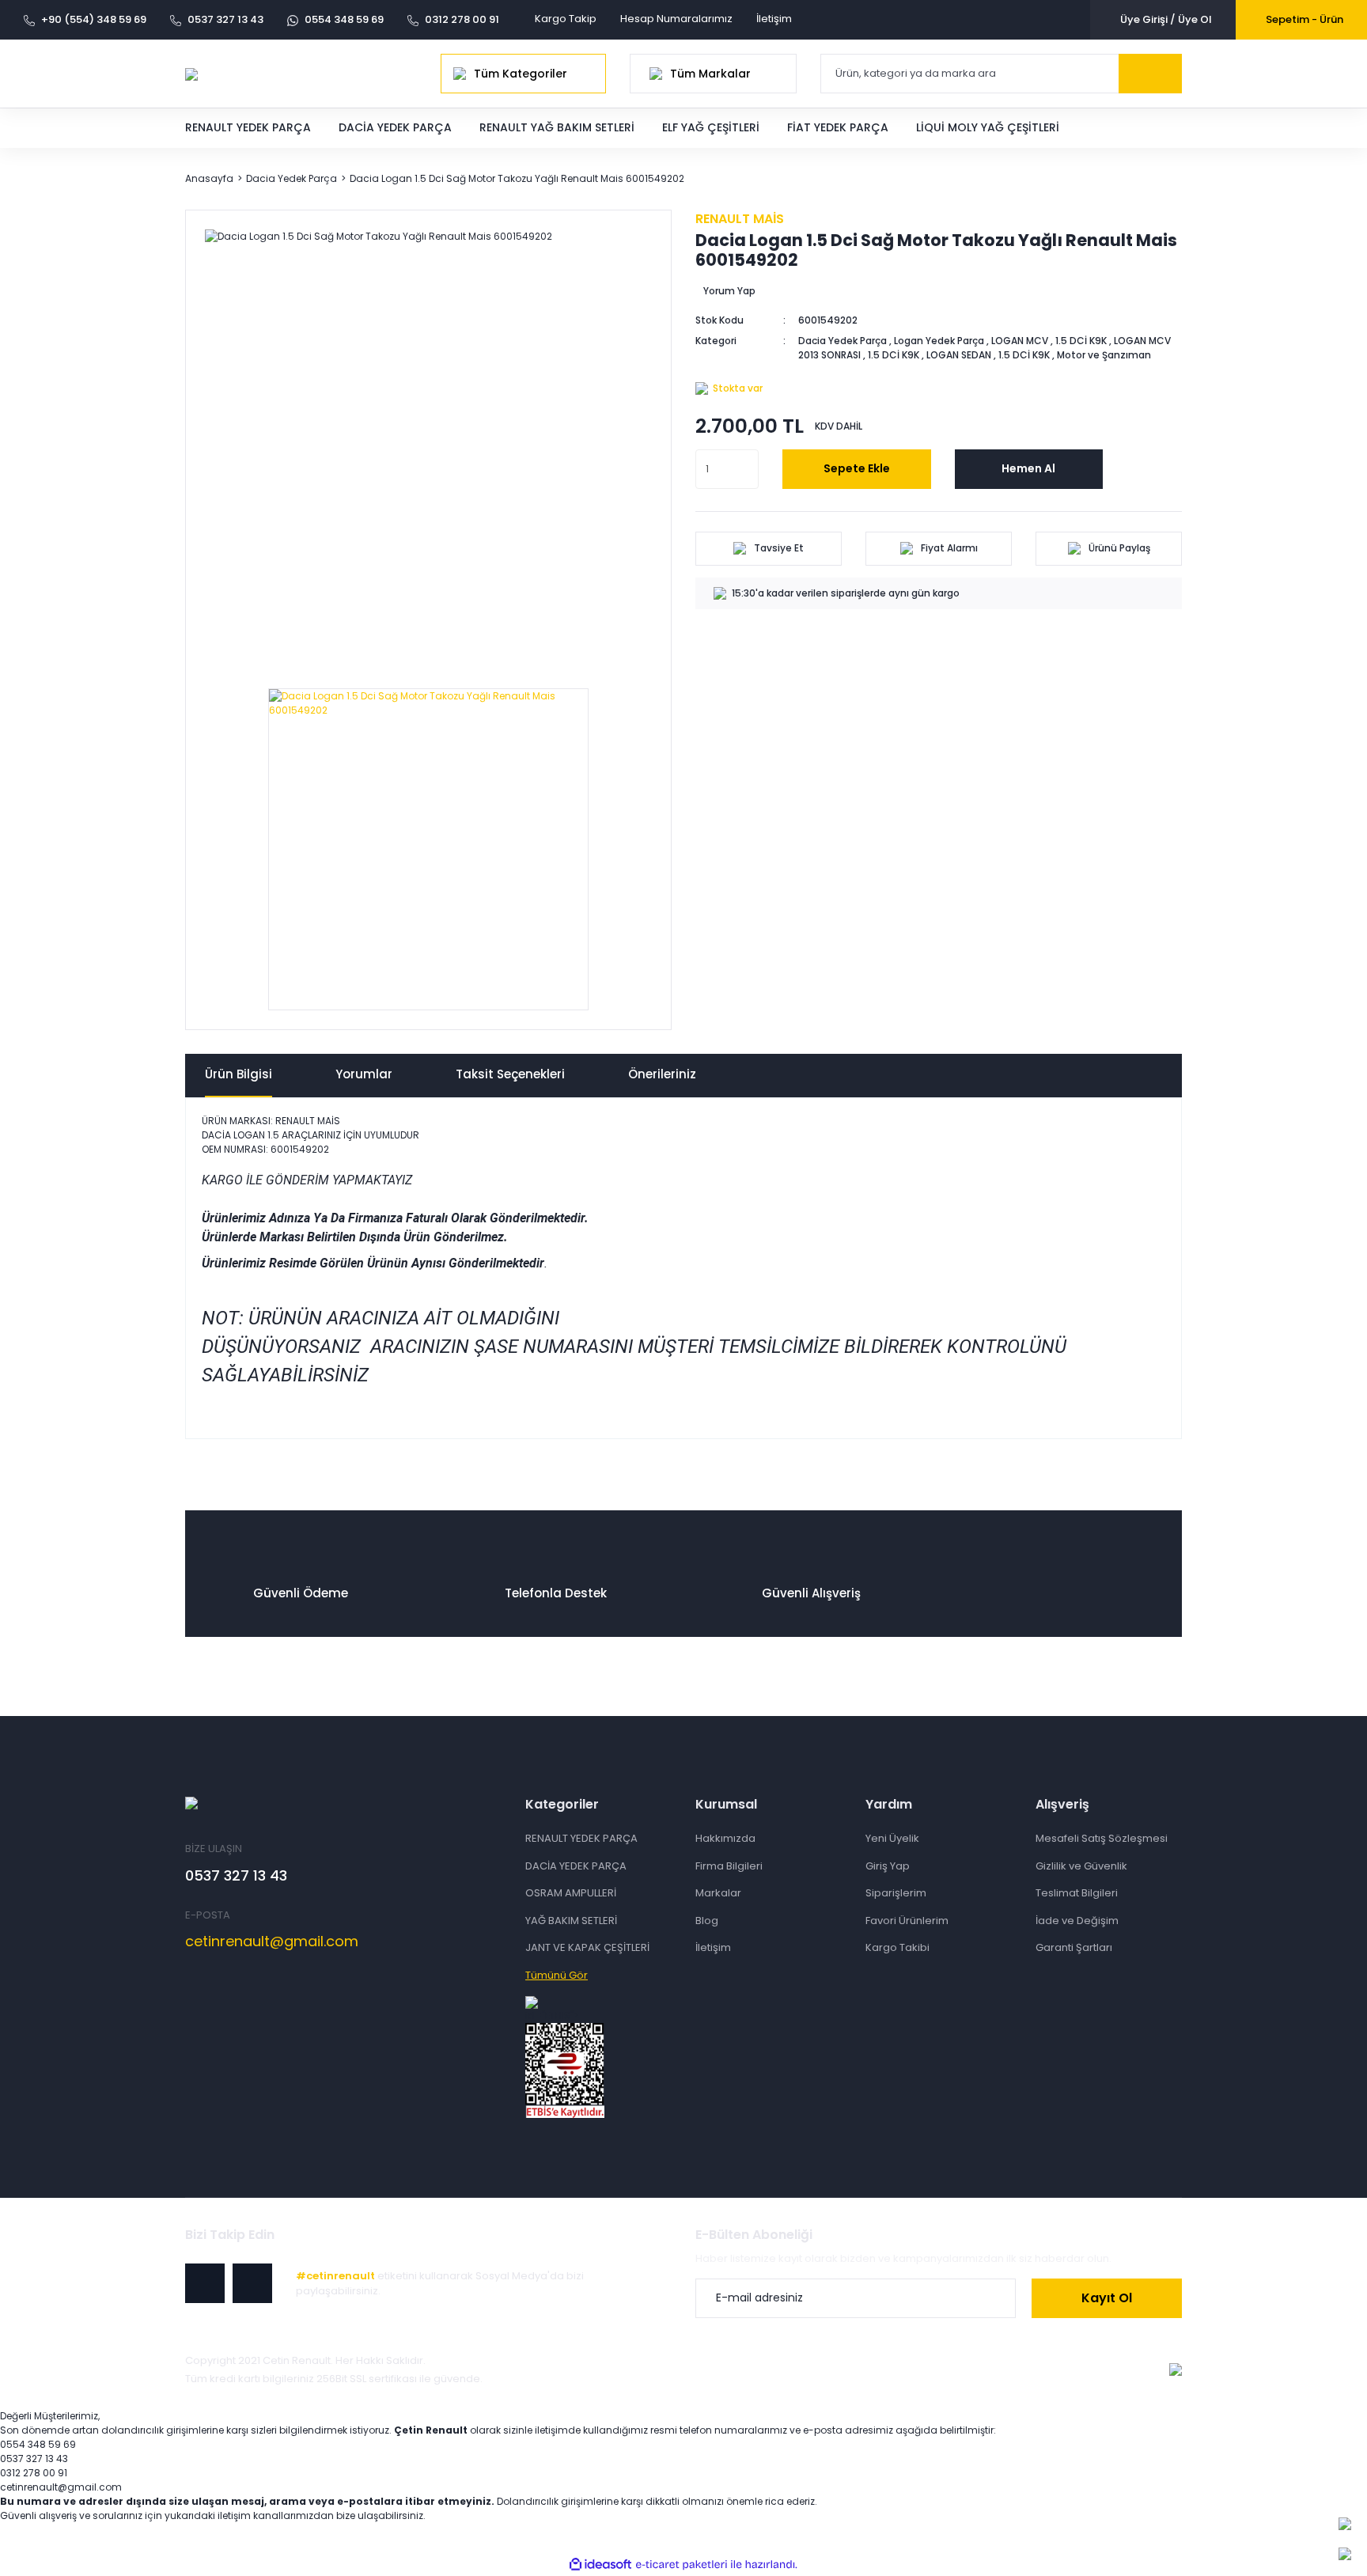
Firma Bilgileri (729, 1866)
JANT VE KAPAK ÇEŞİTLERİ (587, 1947)
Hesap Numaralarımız (676, 19)
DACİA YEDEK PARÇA (576, 1866)
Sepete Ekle (857, 468)
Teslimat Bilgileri (1077, 1893)
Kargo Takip (566, 19)
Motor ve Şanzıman (1104, 355)
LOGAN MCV (1020, 341)
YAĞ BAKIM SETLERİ (571, 1921)
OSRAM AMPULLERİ (571, 1893)
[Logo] (191, 73)
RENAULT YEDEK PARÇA (581, 1838)
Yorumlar (364, 1074)
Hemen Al (1028, 468)
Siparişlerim (896, 1893)
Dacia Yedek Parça (843, 341)
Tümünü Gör (557, 1975)
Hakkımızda (725, 1838)
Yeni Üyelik (892, 1838)
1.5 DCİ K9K (1081, 341)
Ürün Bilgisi (239, 1074)
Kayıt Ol (1107, 2298)
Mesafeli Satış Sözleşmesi (1102, 1838)
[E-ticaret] (682, 2564)
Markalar (718, 1893)
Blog (707, 1921)
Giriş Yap (888, 1866)
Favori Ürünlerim (907, 1921)
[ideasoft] (600, 2565)
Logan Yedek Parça (939, 341)
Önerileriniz (662, 1074)
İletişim (774, 19)
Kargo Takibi (897, 1947)
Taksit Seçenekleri (510, 1074)
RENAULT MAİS (740, 219)
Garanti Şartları (1074, 1947)
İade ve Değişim (1077, 1921)
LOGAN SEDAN (959, 355)
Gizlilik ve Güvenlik (1081, 1866)
